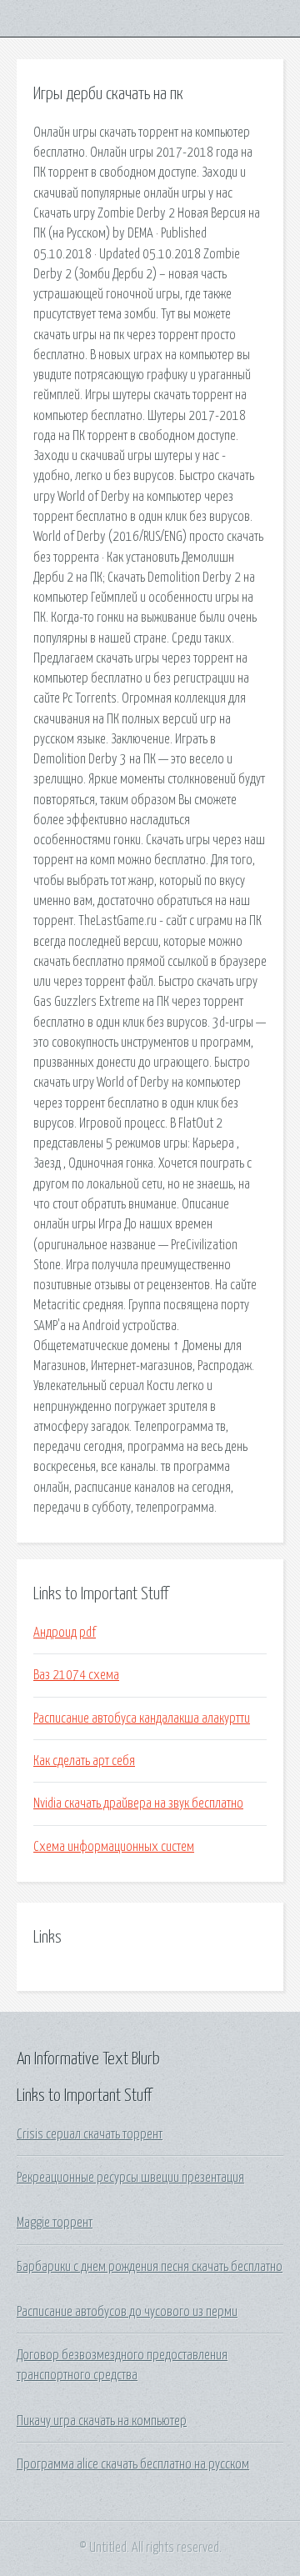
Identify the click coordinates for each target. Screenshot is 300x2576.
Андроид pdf (65, 1633)
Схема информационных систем (114, 1847)
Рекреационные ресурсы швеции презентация (130, 2178)
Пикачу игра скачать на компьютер (102, 2421)
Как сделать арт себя (84, 1761)
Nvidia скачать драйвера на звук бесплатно (138, 1803)
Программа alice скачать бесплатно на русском (133, 2464)
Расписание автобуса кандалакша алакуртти (142, 1718)
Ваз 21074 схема (76, 1675)
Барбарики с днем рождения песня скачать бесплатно (150, 2267)
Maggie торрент (55, 2223)
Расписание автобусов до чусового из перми (127, 2312)
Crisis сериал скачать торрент (90, 2134)
